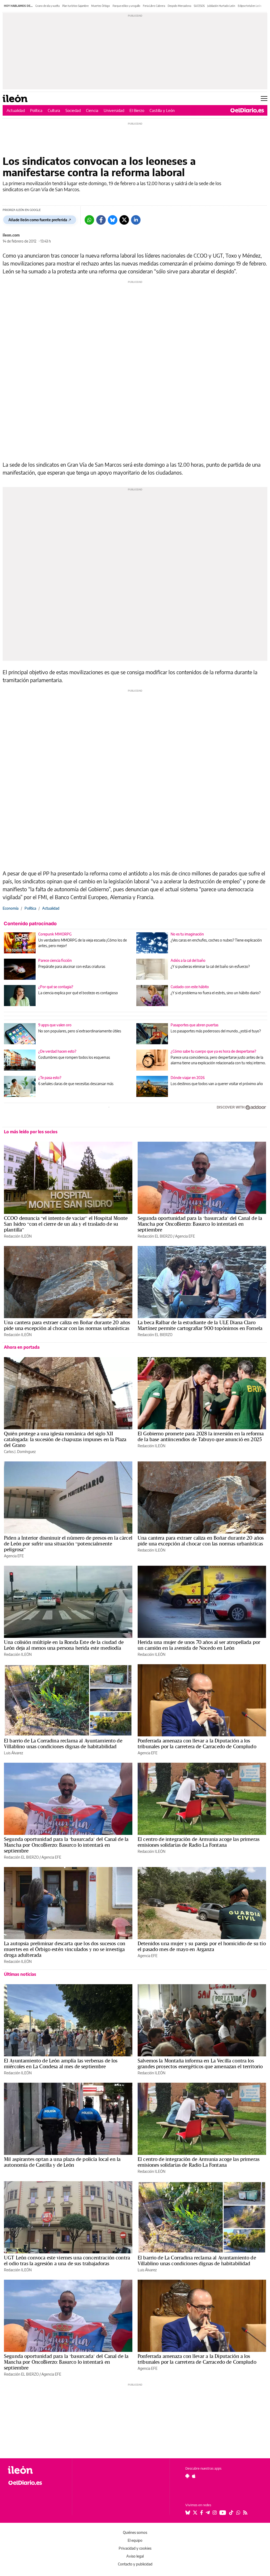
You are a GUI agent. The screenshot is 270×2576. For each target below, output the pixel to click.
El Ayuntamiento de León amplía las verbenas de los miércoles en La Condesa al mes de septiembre (61, 2063)
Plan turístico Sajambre (75, 6)
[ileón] (37, 2470)
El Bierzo (137, 110)
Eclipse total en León (250, 6)
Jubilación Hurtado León (221, 6)
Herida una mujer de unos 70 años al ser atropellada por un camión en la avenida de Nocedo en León (199, 1645)
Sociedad (73, 110)
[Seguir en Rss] (245, 2513)
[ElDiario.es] (247, 110)
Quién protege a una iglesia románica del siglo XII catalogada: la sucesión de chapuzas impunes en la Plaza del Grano (65, 1439)
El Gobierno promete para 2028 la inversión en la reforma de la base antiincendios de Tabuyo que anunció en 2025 (201, 1436)
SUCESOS (199, 6)
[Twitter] (124, 220)
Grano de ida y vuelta (47, 6)
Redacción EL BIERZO (155, 1236)
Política (36, 110)
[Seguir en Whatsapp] (238, 2513)
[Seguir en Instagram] (215, 2513)
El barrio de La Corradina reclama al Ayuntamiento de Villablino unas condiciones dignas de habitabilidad (63, 1743)
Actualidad (16, 110)
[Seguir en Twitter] (195, 2513)
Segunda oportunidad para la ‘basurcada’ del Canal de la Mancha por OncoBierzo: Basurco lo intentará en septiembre (200, 1224)
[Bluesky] (113, 220)
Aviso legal (135, 2556)
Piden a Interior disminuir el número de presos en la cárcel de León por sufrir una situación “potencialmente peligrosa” (68, 1544)
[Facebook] (101, 220)
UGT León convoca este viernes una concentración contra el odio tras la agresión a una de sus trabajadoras (67, 2260)
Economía (11, 908)
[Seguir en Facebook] (202, 2513)
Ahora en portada (22, 1347)
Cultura (54, 110)
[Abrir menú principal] (264, 98)
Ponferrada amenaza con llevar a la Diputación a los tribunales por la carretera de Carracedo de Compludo (197, 1743)
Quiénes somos (135, 2532)
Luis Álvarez (13, 1753)
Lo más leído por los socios (31, 1132)
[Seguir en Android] (187, 2476)
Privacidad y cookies (135, 2548)
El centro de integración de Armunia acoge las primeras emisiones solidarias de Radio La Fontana (199, 1842)
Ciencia (92, 110)
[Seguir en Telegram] (208, 2513)
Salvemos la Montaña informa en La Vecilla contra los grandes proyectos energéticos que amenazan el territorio (200, 2063)
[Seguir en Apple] (194, 2476)
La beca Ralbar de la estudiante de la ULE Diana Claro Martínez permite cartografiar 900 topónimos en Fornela (200, 1325)
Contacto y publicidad (135, 2564)
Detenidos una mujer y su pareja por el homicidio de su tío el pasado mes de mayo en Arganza (202, 1946)
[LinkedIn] (136, 220)
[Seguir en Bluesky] (188, 2513)
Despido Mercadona (179, 6)
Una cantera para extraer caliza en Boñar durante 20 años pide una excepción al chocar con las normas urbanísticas (67, 1325)
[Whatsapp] (89, 220)
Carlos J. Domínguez (20, 1452)
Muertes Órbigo (101, 6)
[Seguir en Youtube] (223, 2513)
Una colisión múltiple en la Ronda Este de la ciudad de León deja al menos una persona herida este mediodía (64, 1645)
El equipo (135, 2540)
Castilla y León (162, 110)
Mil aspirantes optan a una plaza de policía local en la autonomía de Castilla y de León (62, 2162)
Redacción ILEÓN (18, 1236)
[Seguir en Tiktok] (231, 2513)
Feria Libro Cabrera (154, 6)
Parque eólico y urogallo (126, 6)
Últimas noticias (20, 1974)
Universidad (114, 110)
